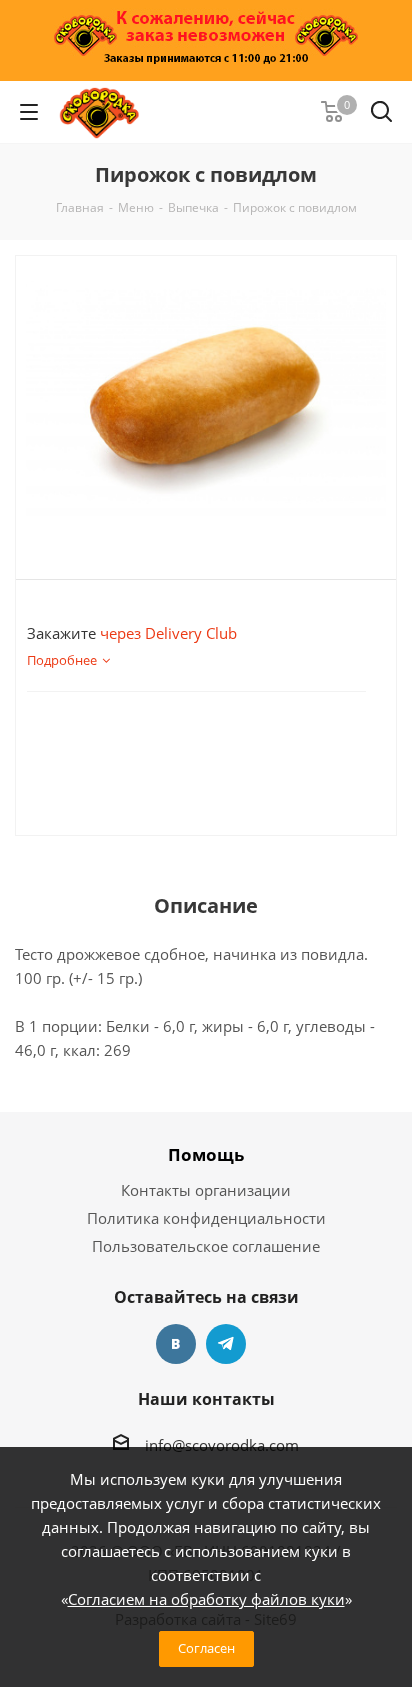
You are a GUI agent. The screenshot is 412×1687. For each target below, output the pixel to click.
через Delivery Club (168, 633)
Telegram (226, 1344)
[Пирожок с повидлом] (206, 401)
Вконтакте (176, 1344)
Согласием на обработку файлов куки (206, 1599)
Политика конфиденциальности (206, 1218)
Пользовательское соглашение (206, 1246)
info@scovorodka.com (222, 1445)
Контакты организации (206, 1190)
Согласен (206, 1648)
